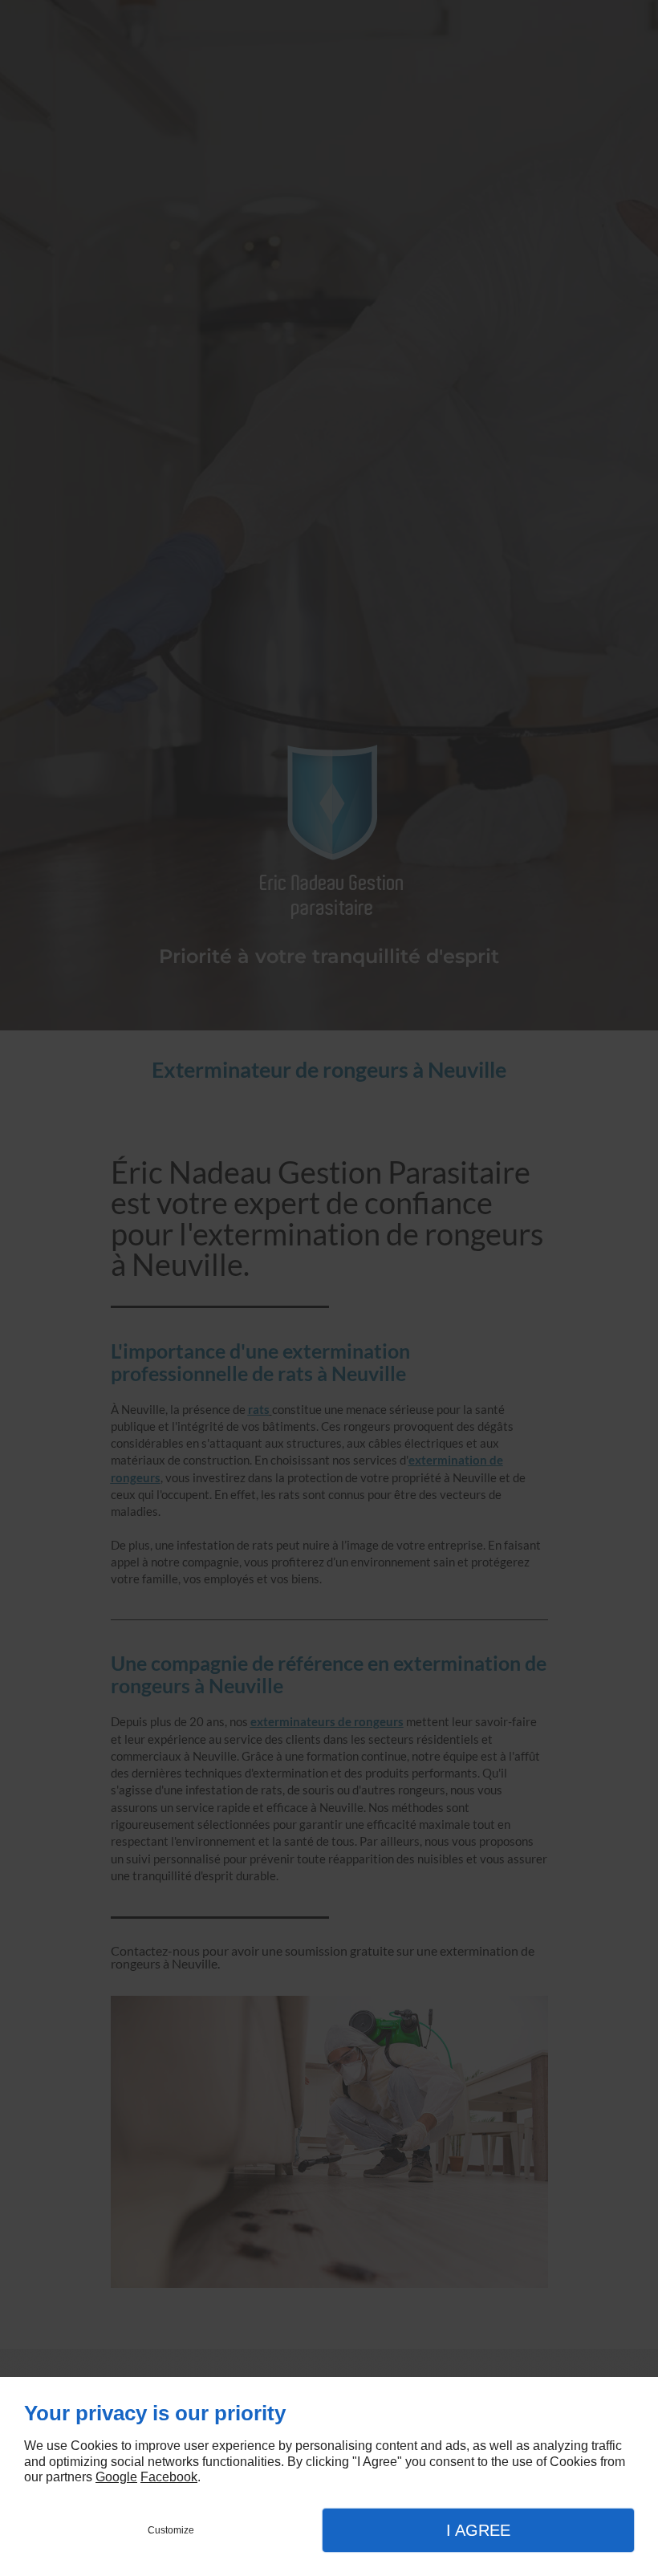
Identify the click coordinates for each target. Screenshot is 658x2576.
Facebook (169, 2477)
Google (116, 2477)
